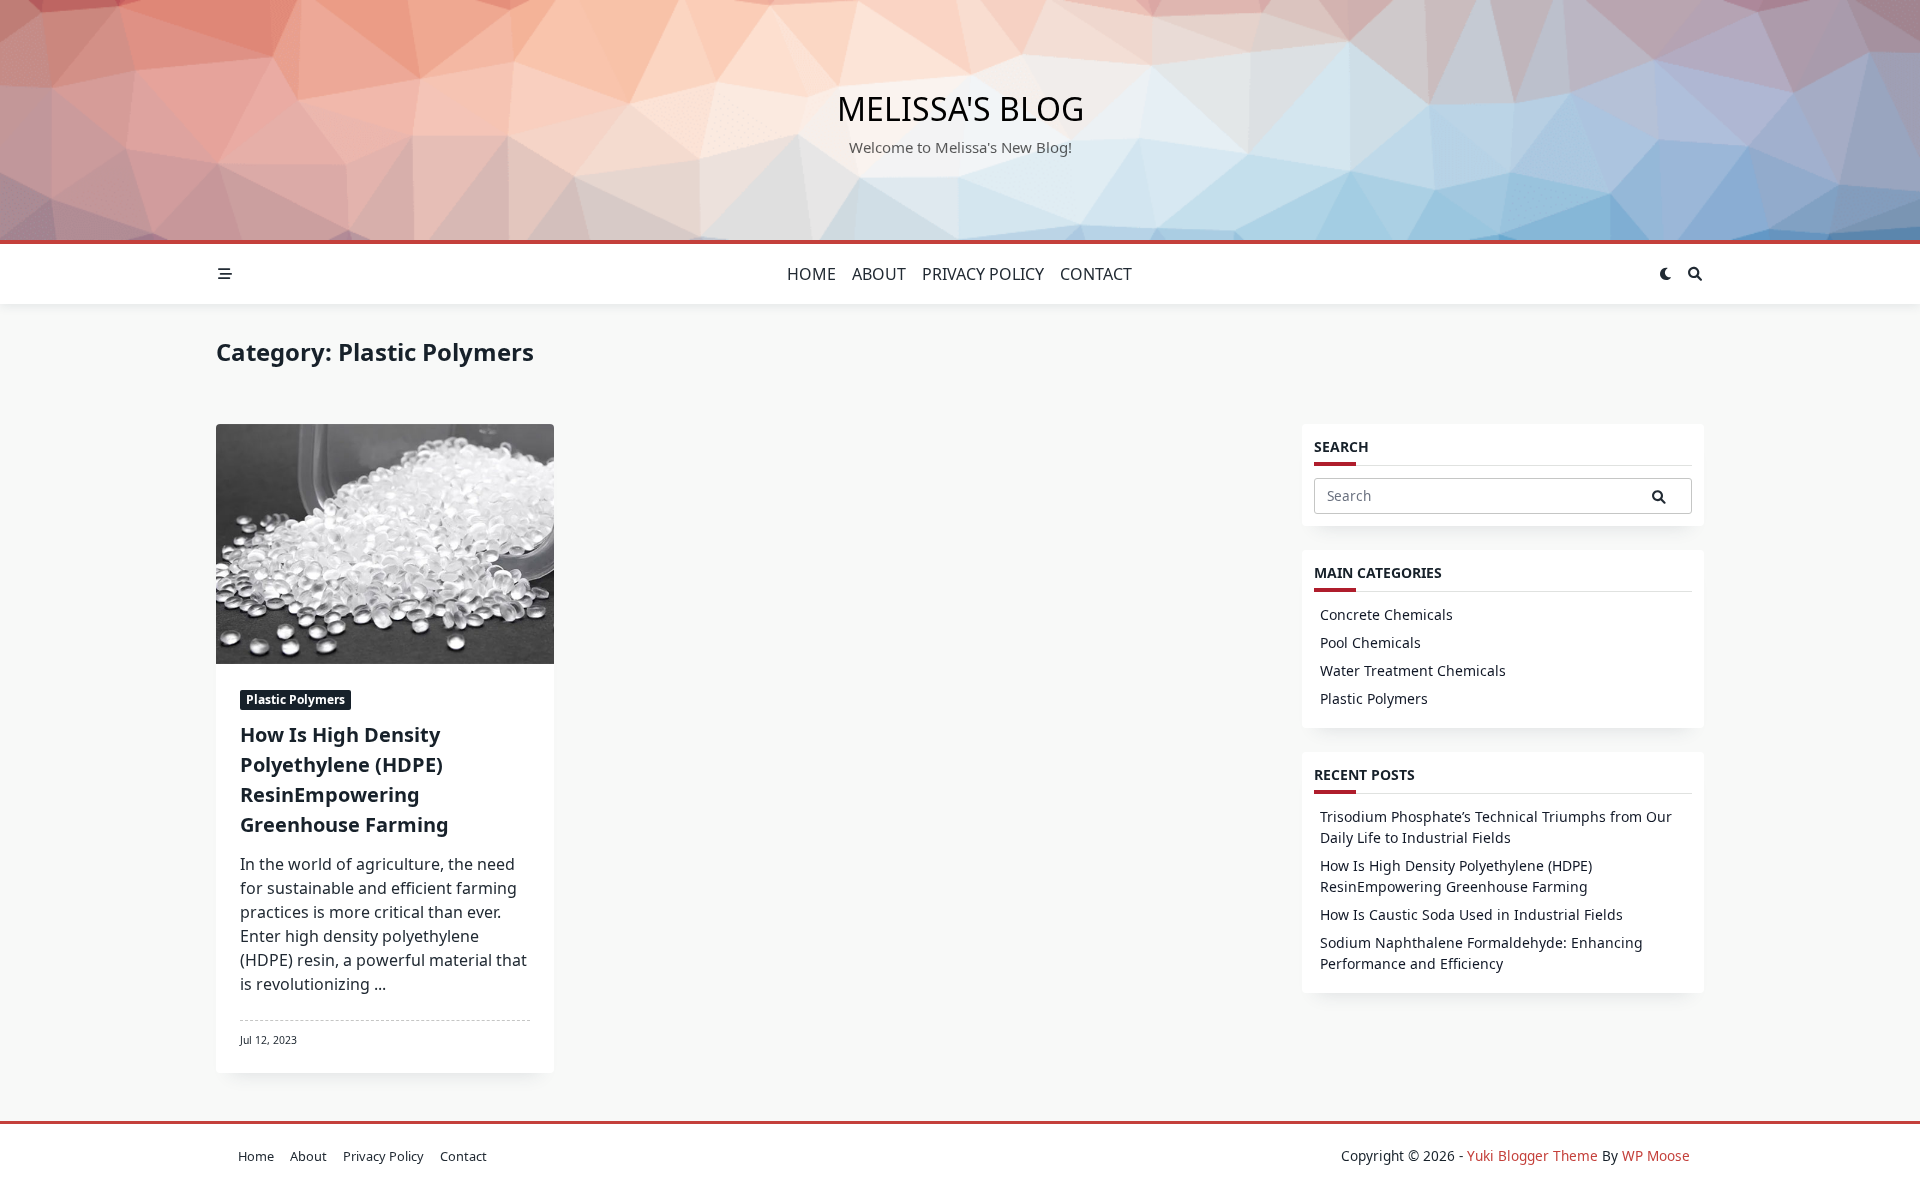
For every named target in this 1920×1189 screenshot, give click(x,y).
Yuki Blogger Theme (1532, 1155)
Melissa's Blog (960, 108)
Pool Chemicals (1370, 642)
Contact (1096, 274)
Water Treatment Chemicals (1413, 670)
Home (811, 274)
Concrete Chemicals (1386, 614)
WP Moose (1656, 1155)
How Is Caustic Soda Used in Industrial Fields (1471, 914)
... (380, 984)
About (879, 274)
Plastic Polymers (295, 699)
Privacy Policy (983, 274)
